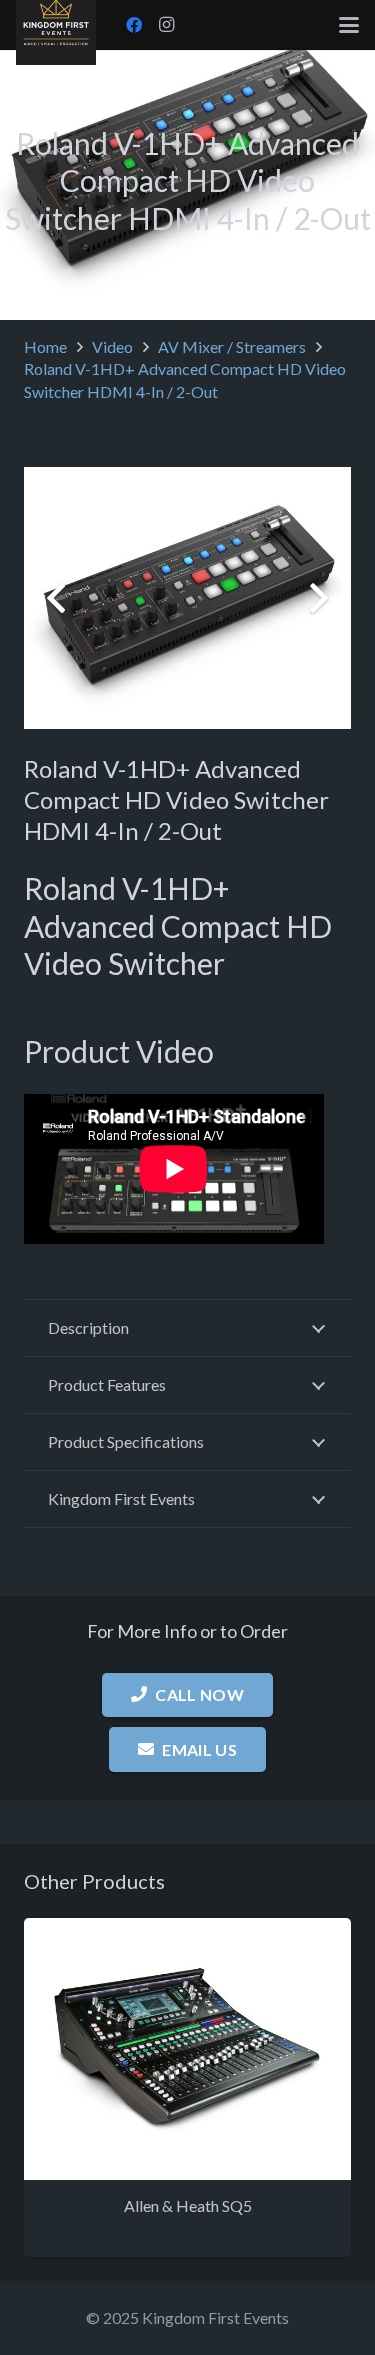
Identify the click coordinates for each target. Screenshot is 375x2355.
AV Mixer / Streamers (232, 346)
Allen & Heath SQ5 (188, 2205)
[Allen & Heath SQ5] (187, 2049)
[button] (349, 25)
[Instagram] (166, 25)
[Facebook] (134, 25)
